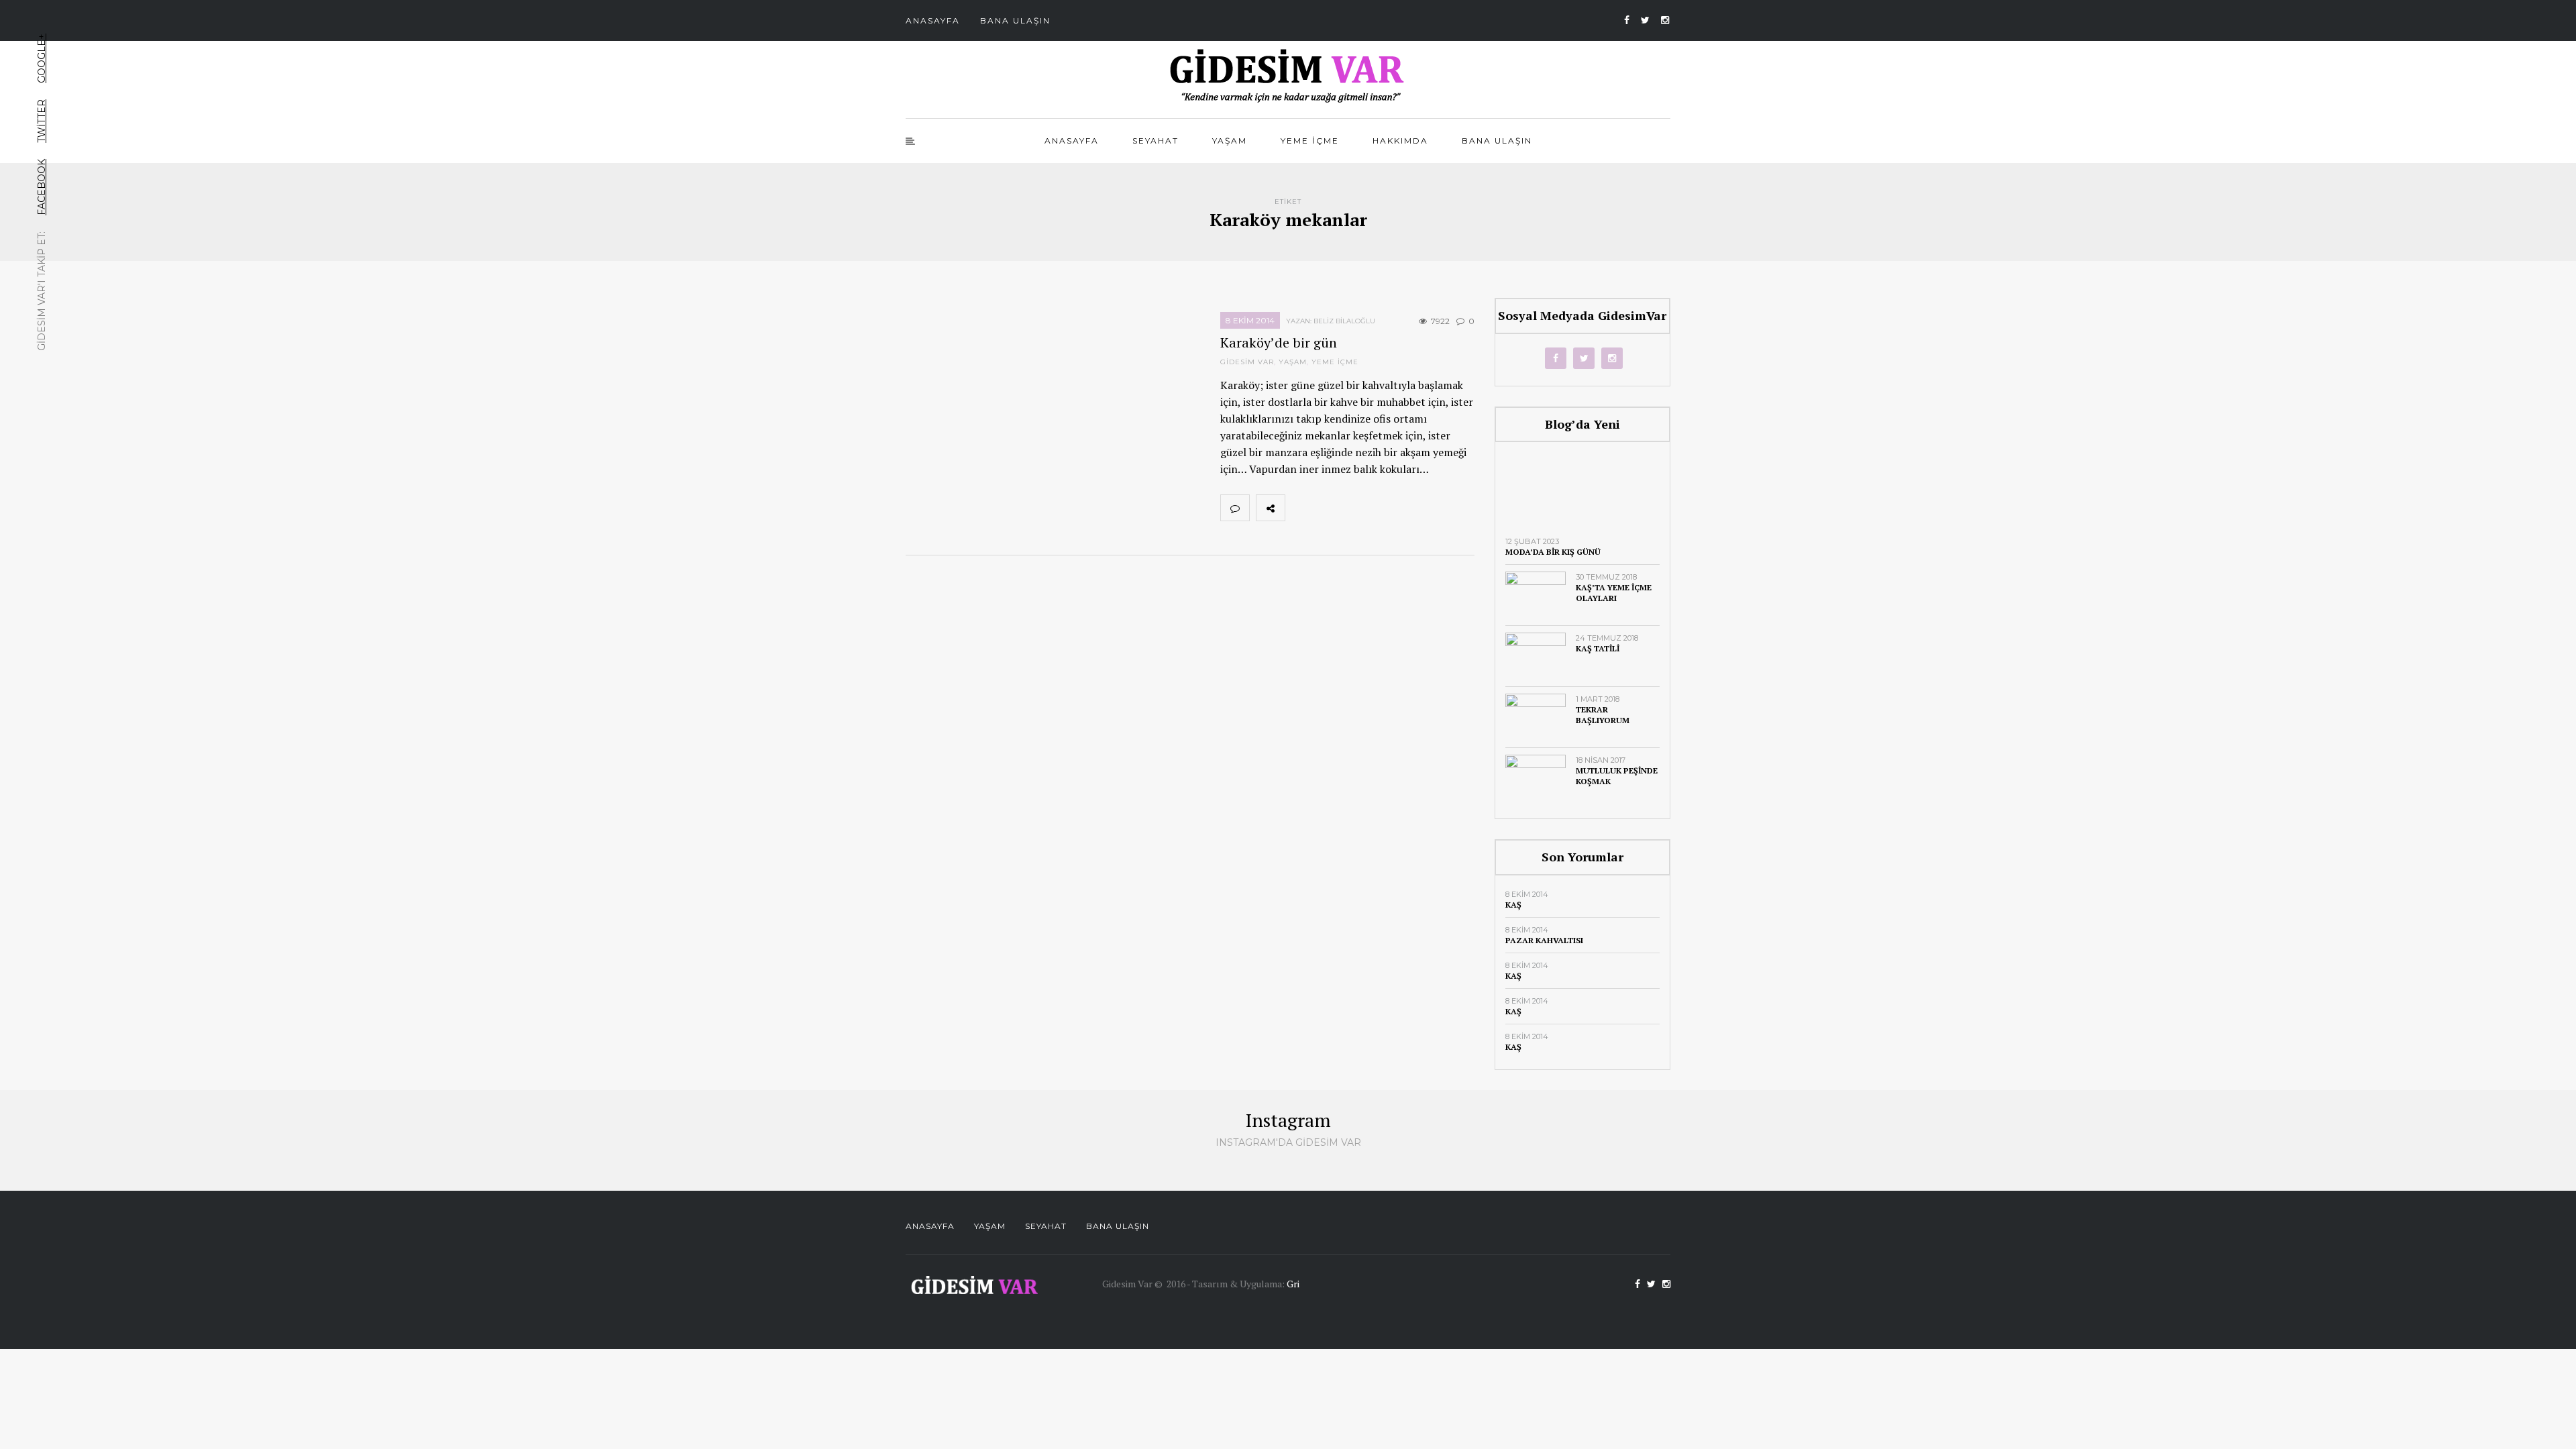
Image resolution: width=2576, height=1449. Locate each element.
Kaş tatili (1598, 648)
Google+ (42, 58)
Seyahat (1156, 141)
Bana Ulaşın (1015, 20)
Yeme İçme (1310, 141)
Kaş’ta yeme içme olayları (1614, 593)
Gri (1293, 1284)
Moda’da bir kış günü (1553, 552)
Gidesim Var (1247, 362)
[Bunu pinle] (1388, 508)
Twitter (42, 121)
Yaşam (1230, 141)
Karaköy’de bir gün (1279, 342)
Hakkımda (1400, 141)
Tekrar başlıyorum (1603, 715)
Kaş (1513, 905)
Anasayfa (933, 20)
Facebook (42, 187)
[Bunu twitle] (1329, 508)
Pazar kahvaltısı (1544, 940)
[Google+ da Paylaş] (1358, 508)
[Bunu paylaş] (1299, 508)
